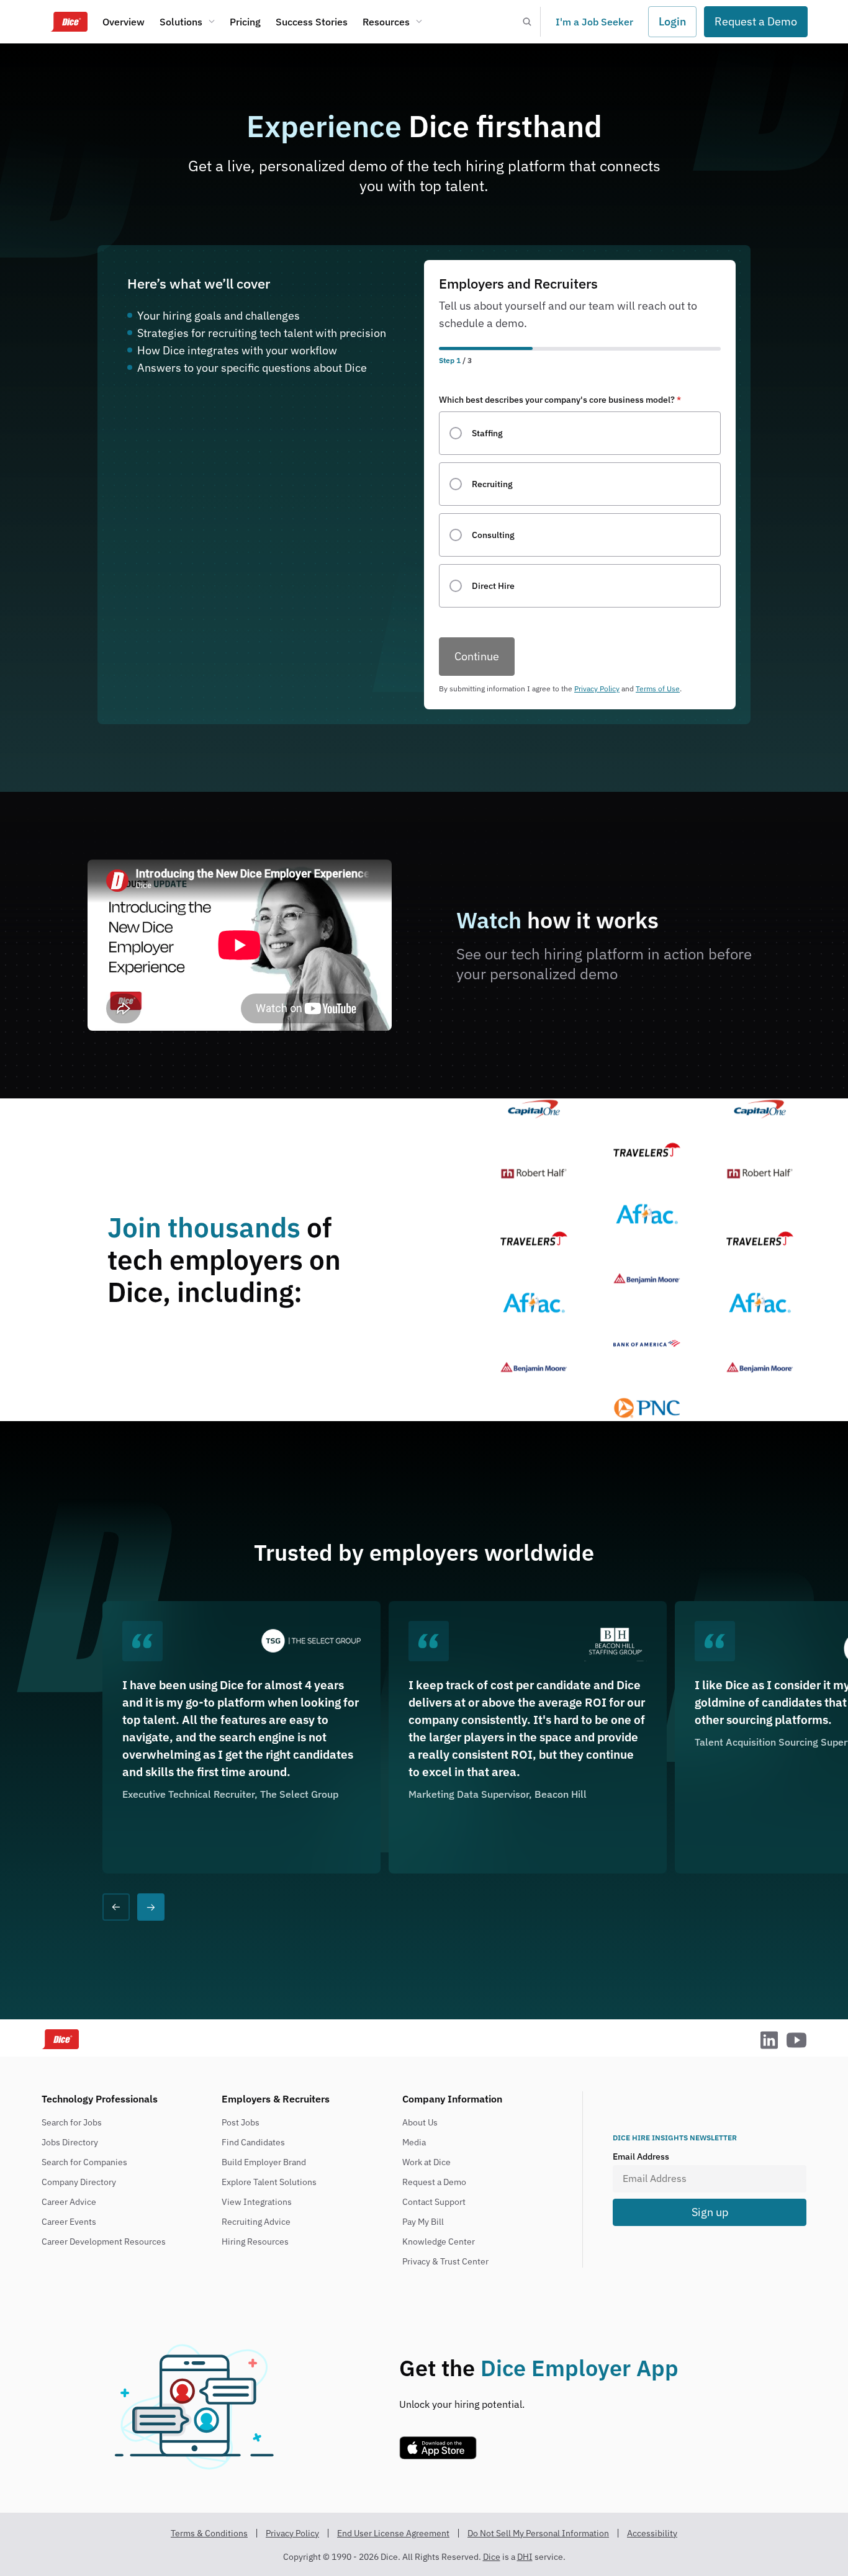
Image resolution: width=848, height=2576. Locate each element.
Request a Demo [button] (756, 21)
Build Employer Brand (264, 2162)
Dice (492, 2557)
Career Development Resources (104, 2242)
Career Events (69, 2222)
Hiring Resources (255, 2242)
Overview (124, 22)
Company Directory (79, 2182)
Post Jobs (241, 2122)
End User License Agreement (393, 2533)
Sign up (710, 2212)
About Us (420, 2122)
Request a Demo (434, 2182)
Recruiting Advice (256, 2222)
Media (414, 2142)
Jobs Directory (70, 2142)
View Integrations (257, 2202)
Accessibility (652, 2533)
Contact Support (434, 2202)
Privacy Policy (597, 689)
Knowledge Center (439, 2242)
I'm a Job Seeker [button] (594, 22)
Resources (386, 22)
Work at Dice (426, 2162)
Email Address (641, 2156)
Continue (477, 656)
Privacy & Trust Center (445, 2261)
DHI (525, 2557)
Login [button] (672, 21)
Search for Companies (84, 2162)
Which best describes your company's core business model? (560, 400)
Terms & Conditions (209, 2533)
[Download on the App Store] (438, 2456)
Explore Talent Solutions (269, 2182)
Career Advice (69, 2202)
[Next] (151, 1907)
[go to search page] (526, 22)
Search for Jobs (72, 2122)
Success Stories (312, 22)
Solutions (181, 22)
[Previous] (116, 1907)
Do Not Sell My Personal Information (538, 2533)
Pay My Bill (423, 2222)
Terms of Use (658, 689)
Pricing (245, 22)
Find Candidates (253, 2142)
